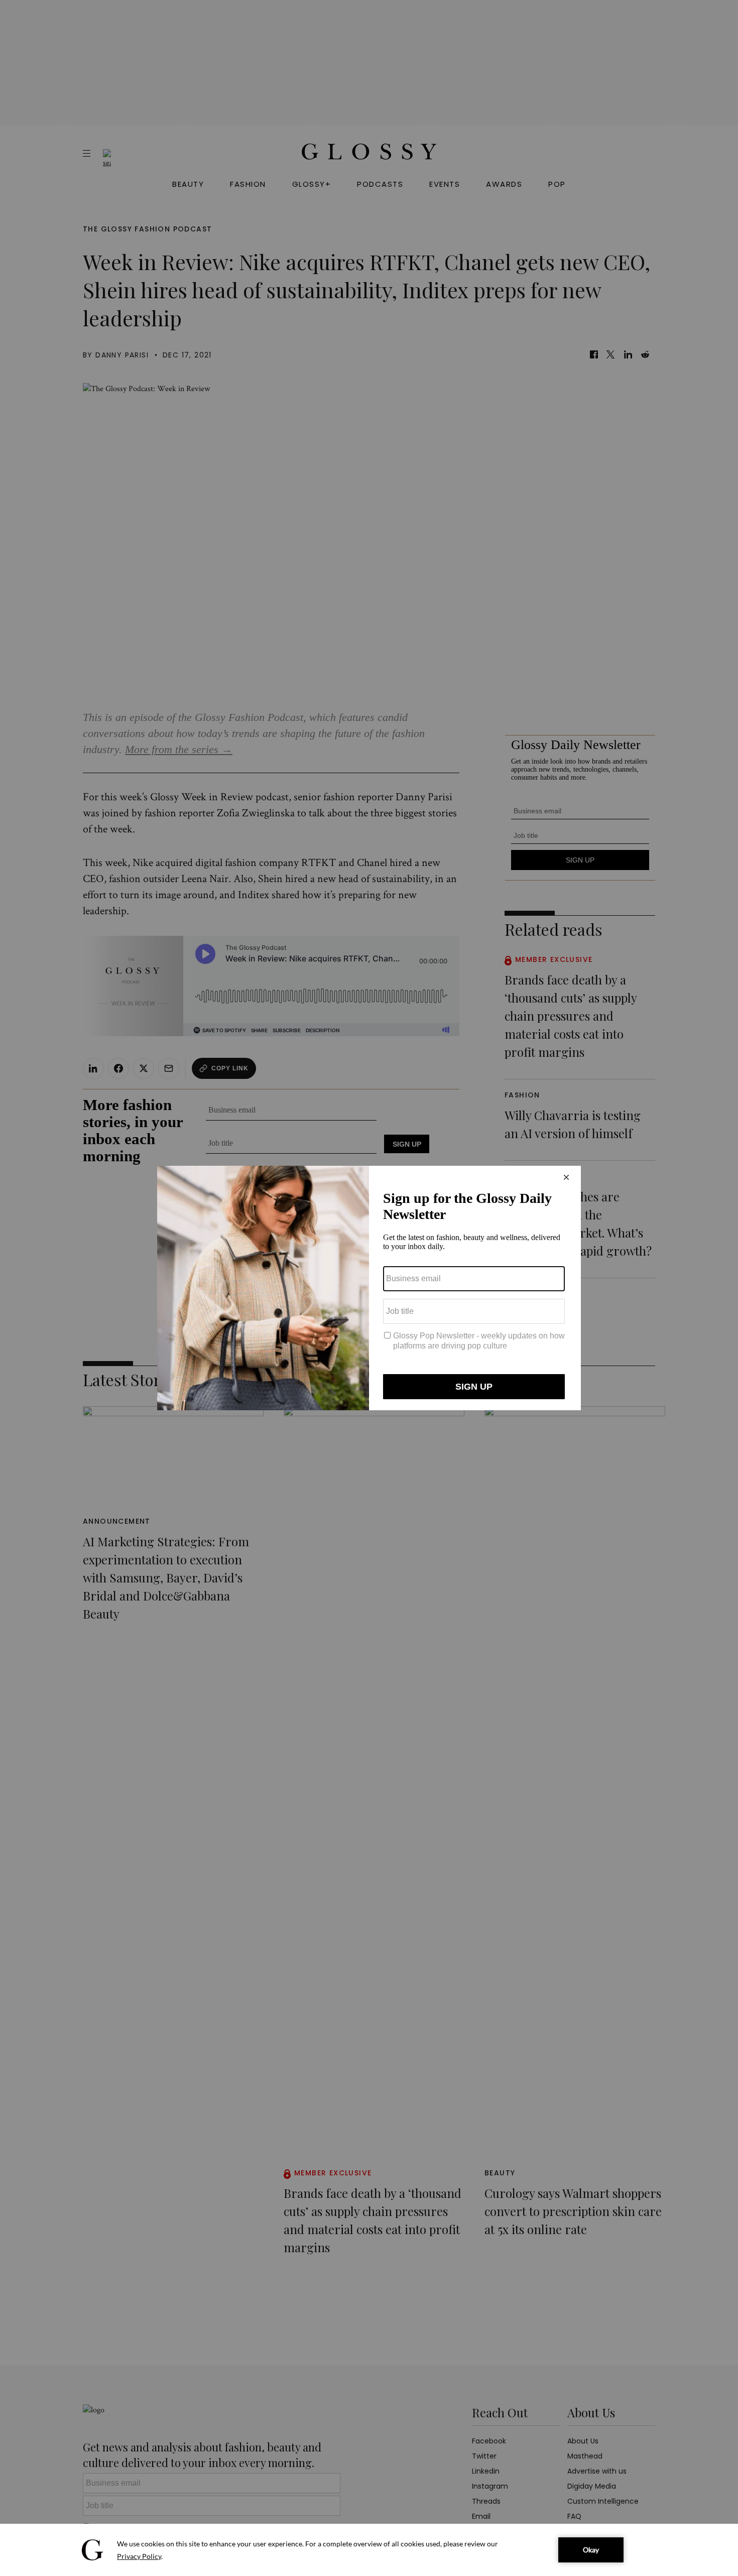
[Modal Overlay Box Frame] (369, 1288)
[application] (369, 2550)
